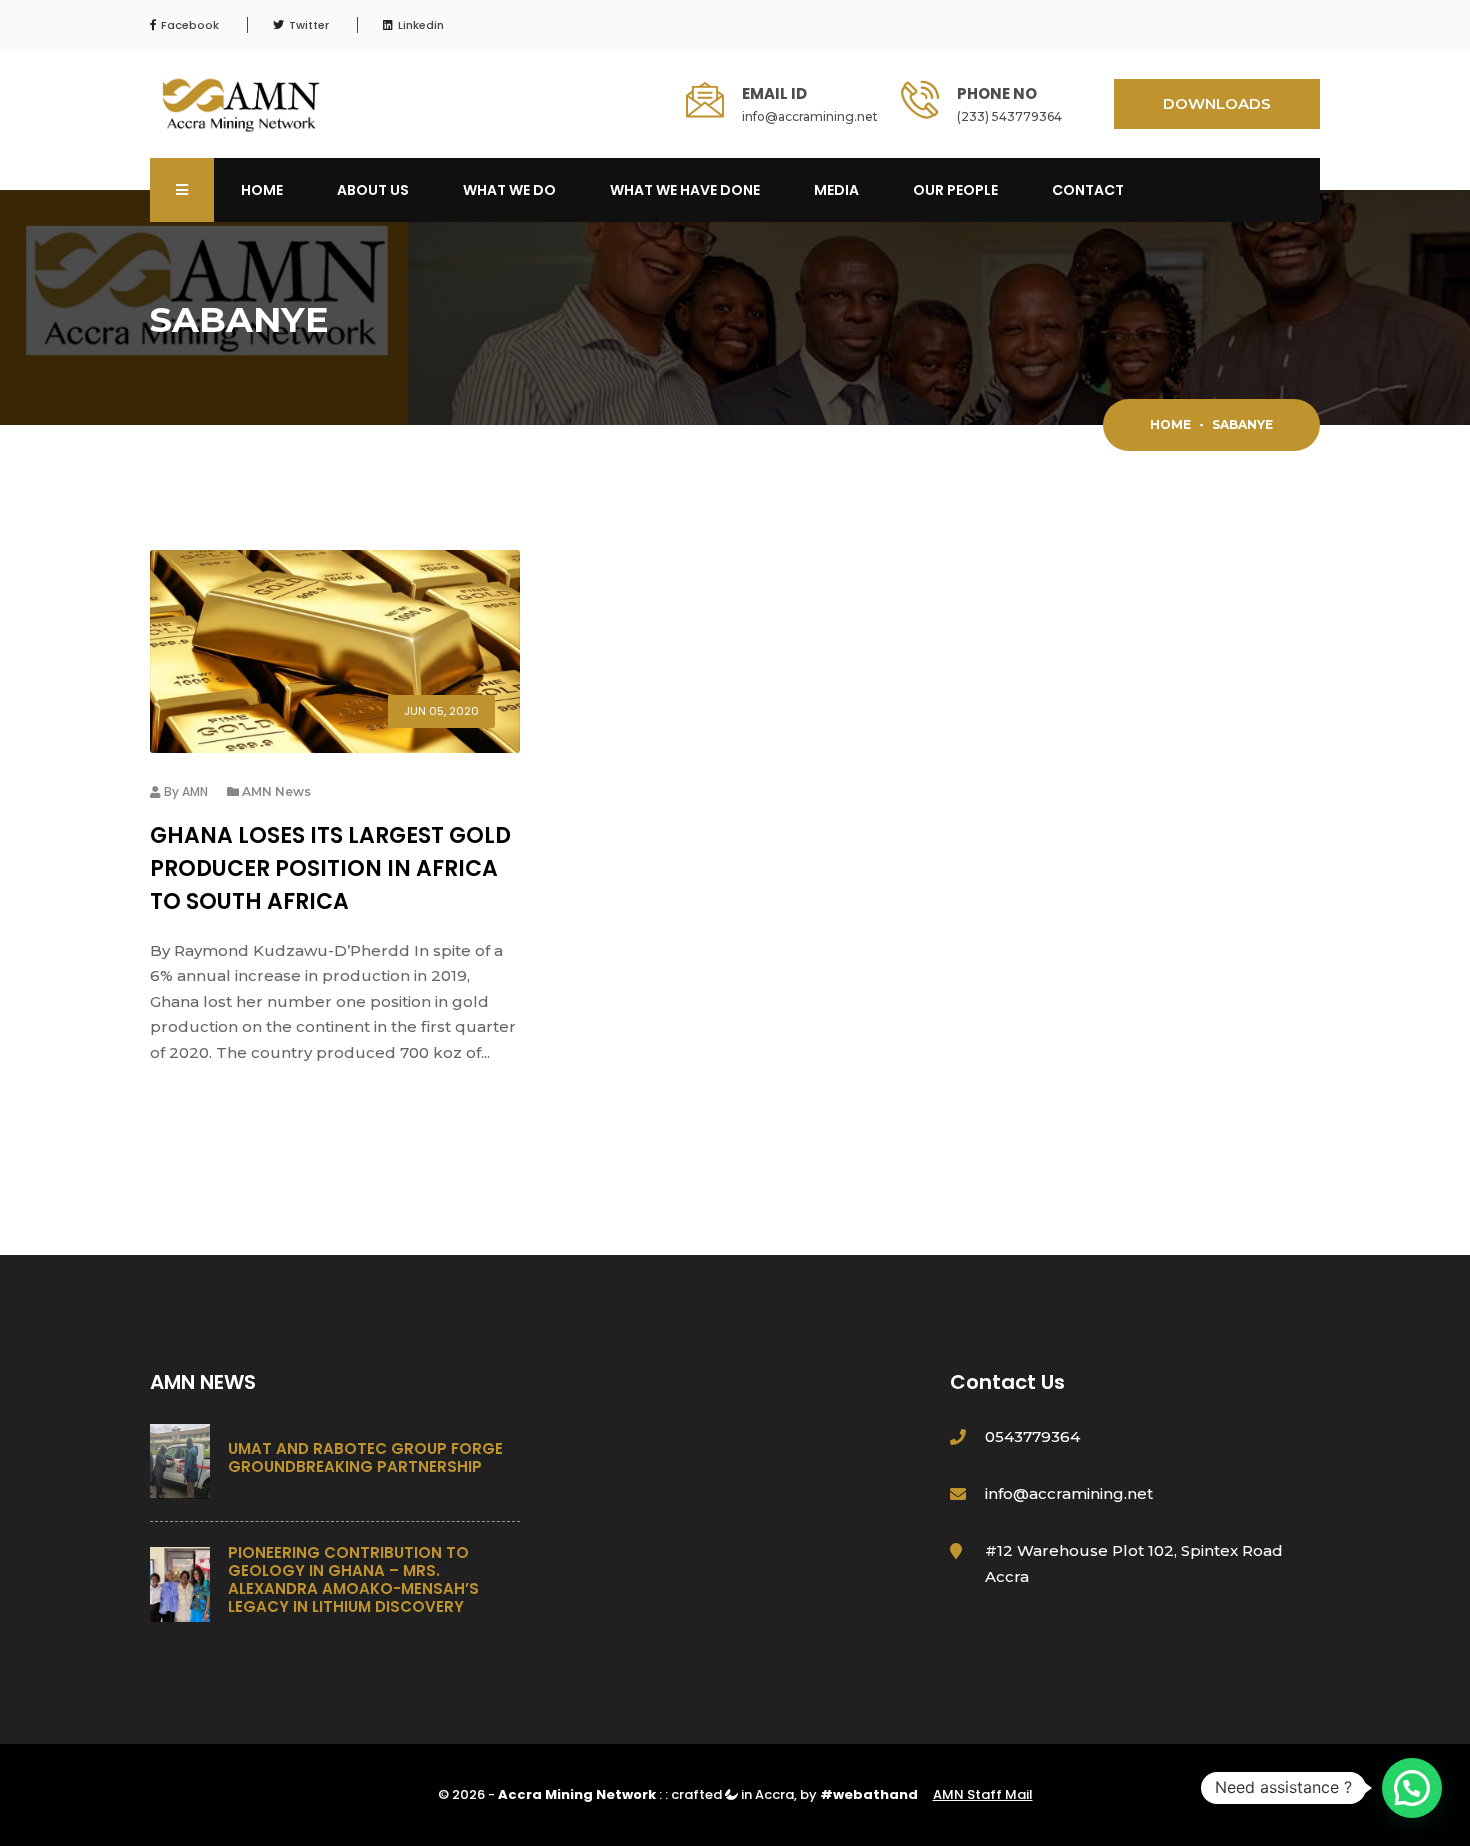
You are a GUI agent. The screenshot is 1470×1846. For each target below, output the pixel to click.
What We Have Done (685, 190)
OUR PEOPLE (955, 190)
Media (836, 190)
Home (262, 190)
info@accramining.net (810, 116)
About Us (373, 190)
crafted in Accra (732, 1794)
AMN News (276, 791)
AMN (195, 791)
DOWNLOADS (1217, 103)
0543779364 (1032, 1436)
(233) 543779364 (1009, 116)
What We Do (509, 190)
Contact (1088, 190)
